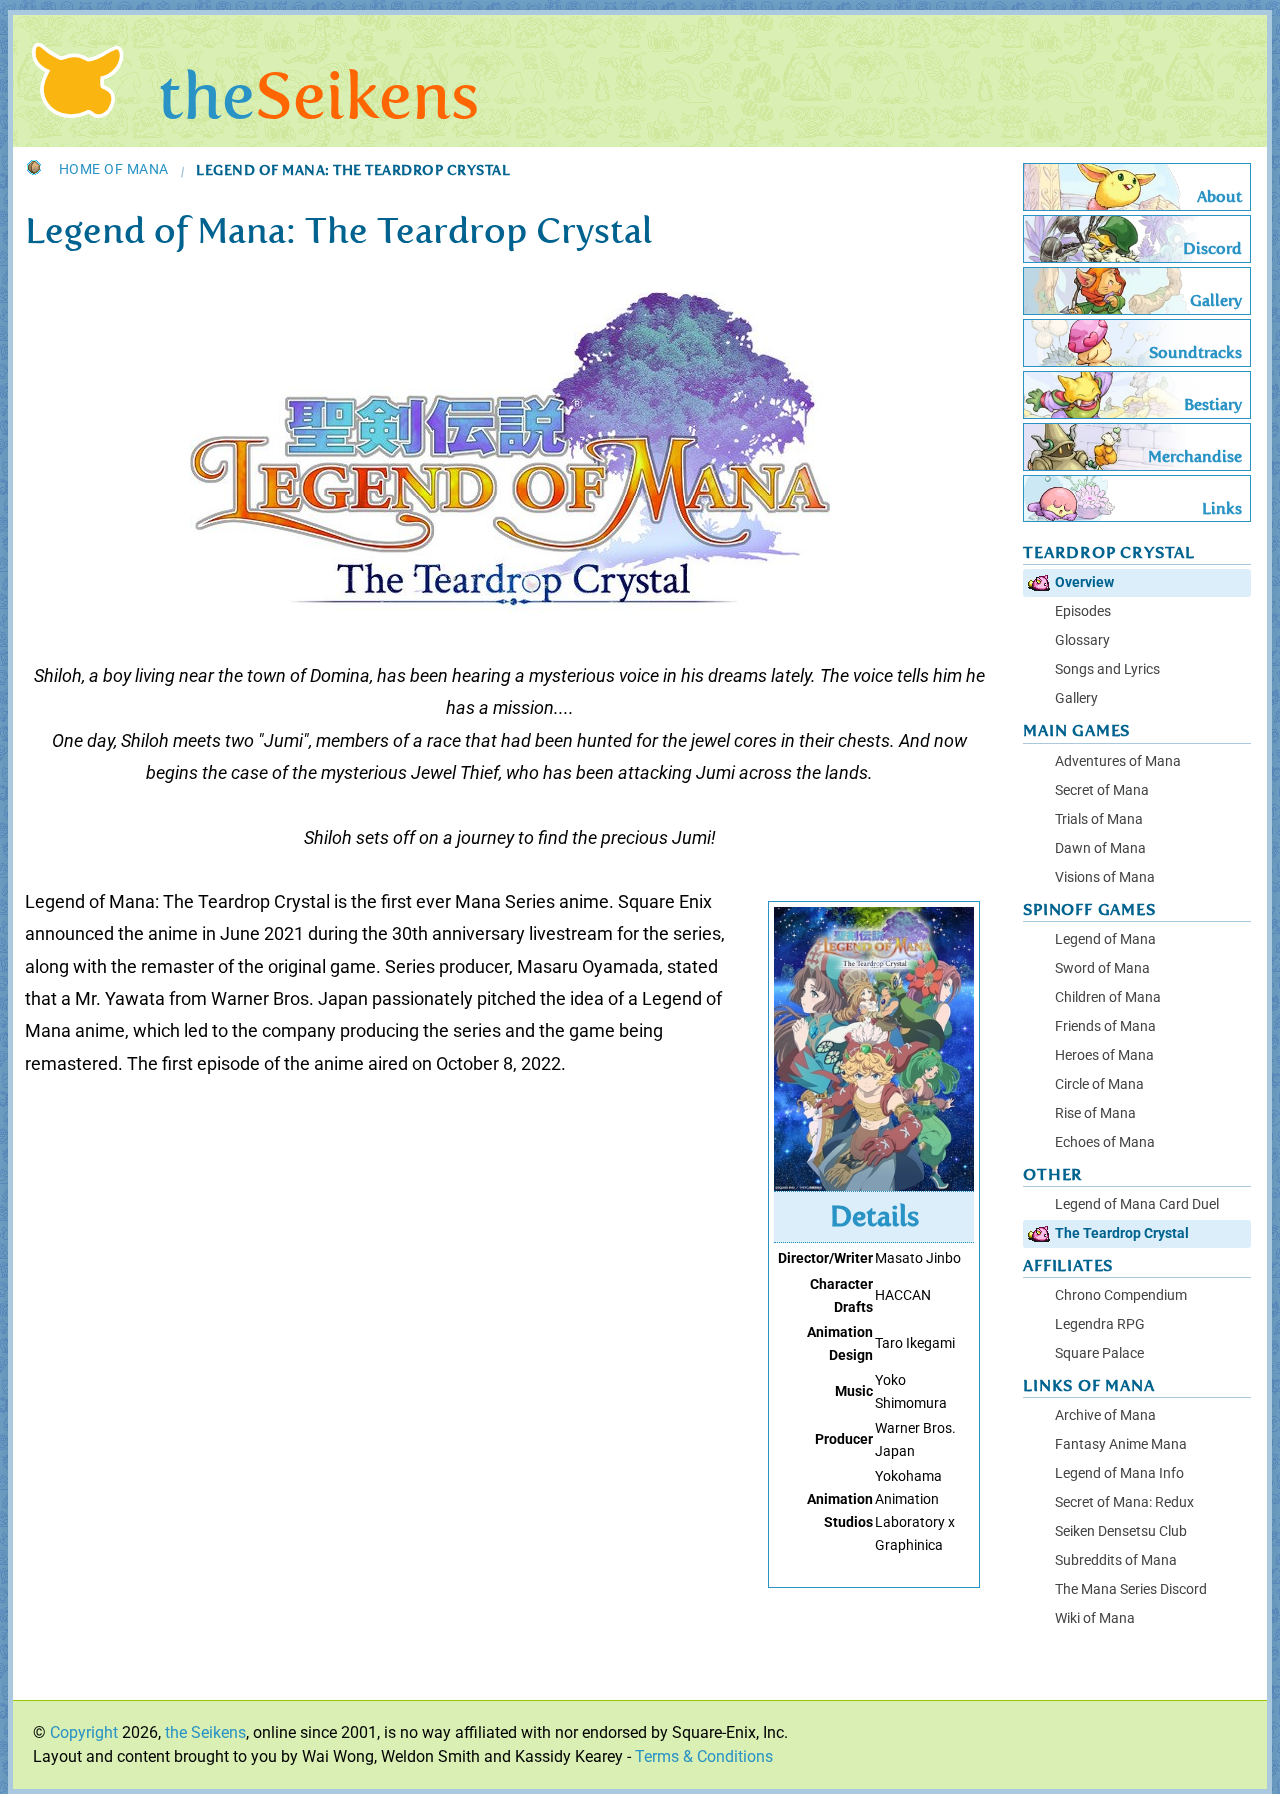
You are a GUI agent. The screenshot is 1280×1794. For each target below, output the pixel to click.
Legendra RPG (1100, 1324)
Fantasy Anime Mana (1121, 1444)
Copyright (84, 1732)
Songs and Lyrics (1107, 669)
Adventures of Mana (1118, 761)
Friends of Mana (1105, 1026)
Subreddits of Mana (1116, 1560)
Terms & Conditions (704, 1756)
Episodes (1083, 611)
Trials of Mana (1099, 819)
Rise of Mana (1095, 1113)
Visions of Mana (1105, 877)
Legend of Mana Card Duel (1137, 1204)
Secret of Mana (1102, 790)
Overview (1084, 582)
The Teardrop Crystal (1122, 1233)
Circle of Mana (1099, 1084)
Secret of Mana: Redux (1124, 1502)
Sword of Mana (1102, 968)
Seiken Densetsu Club (1121, 1531)
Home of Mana (114, 170)
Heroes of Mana (1104, 1055)
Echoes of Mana (1105, 1142)
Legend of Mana (1105, 939)
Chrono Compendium (1121, 1295)
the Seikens (205, 1732)
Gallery (1076, 698)
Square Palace (1099, 1353)
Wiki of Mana (1095, 1618)
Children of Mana (1108, 997)
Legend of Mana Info (1119, 1473)
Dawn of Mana (1100, 848)
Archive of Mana (1105, 1415)
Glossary (1082, 640)
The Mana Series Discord (1131, 1589)
